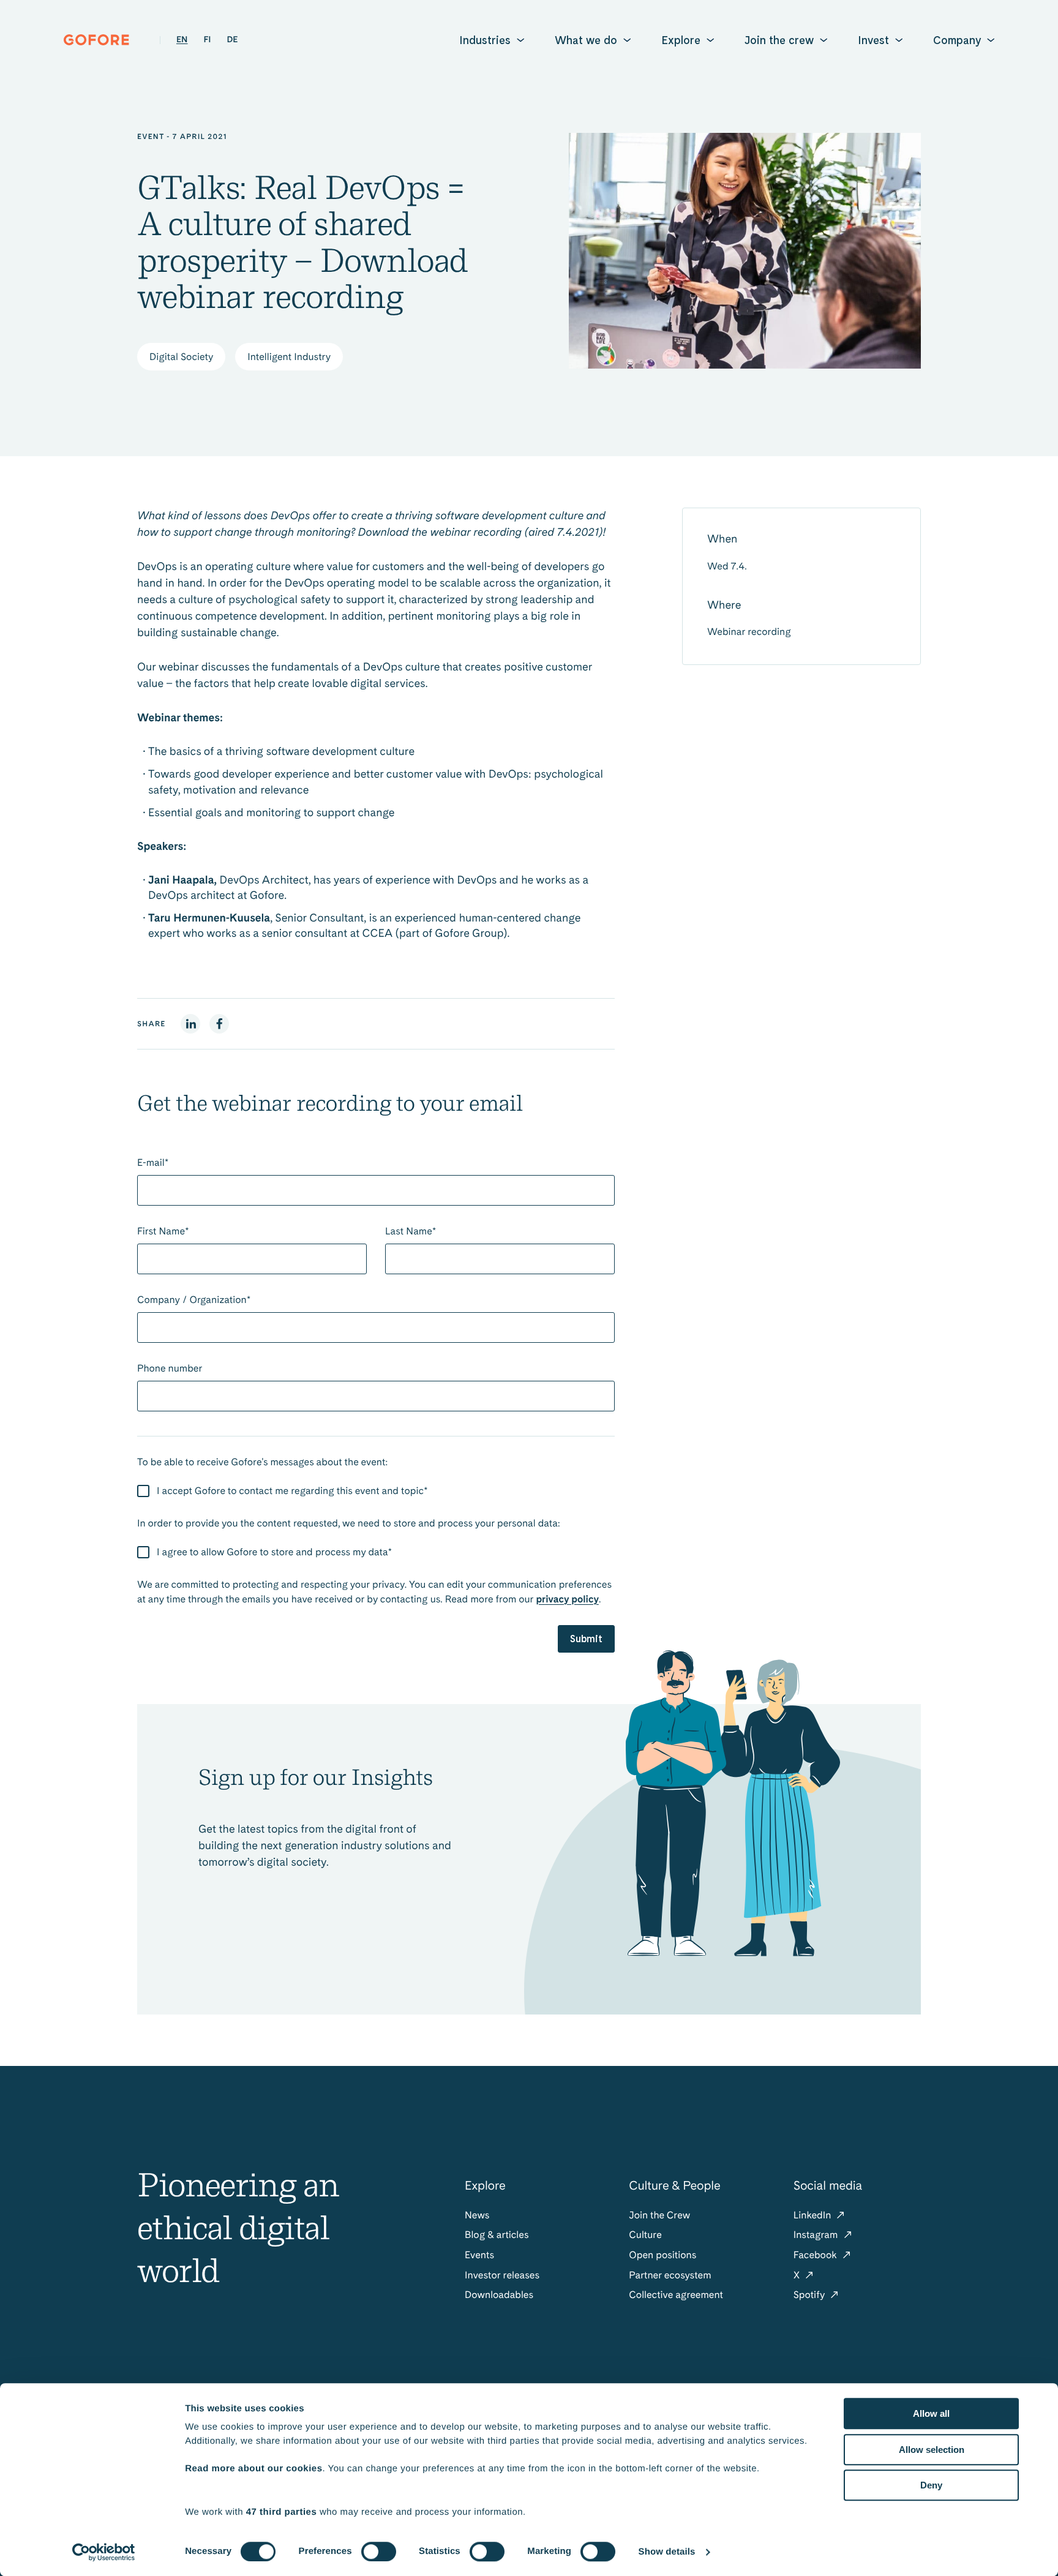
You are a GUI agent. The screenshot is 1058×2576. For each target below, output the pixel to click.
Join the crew (779, 40)
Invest (873, 40)
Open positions (662, 2255)
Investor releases (502, 2275)
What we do (586, 40)
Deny (931, 2485)
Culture (645, 2235)
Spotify (811, 2295)
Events (479, 2255)
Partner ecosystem (670, 2275)
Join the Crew (659, 2215)
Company (957, 40)
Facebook (816, 2255)
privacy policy (567, 1599)
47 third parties (282, 2512)
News (477, 2215)
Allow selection (932, 2450)
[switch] (379, 2552)
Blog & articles (497, 2235)
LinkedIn (814, 2215)
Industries (485, 40)
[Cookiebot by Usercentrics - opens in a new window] (104, 2552)
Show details (667, 2552)
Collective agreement (676, 2295)
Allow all (931, 2413)
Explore (681, 40)
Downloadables (499, 2295)
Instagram (817, 2235)
